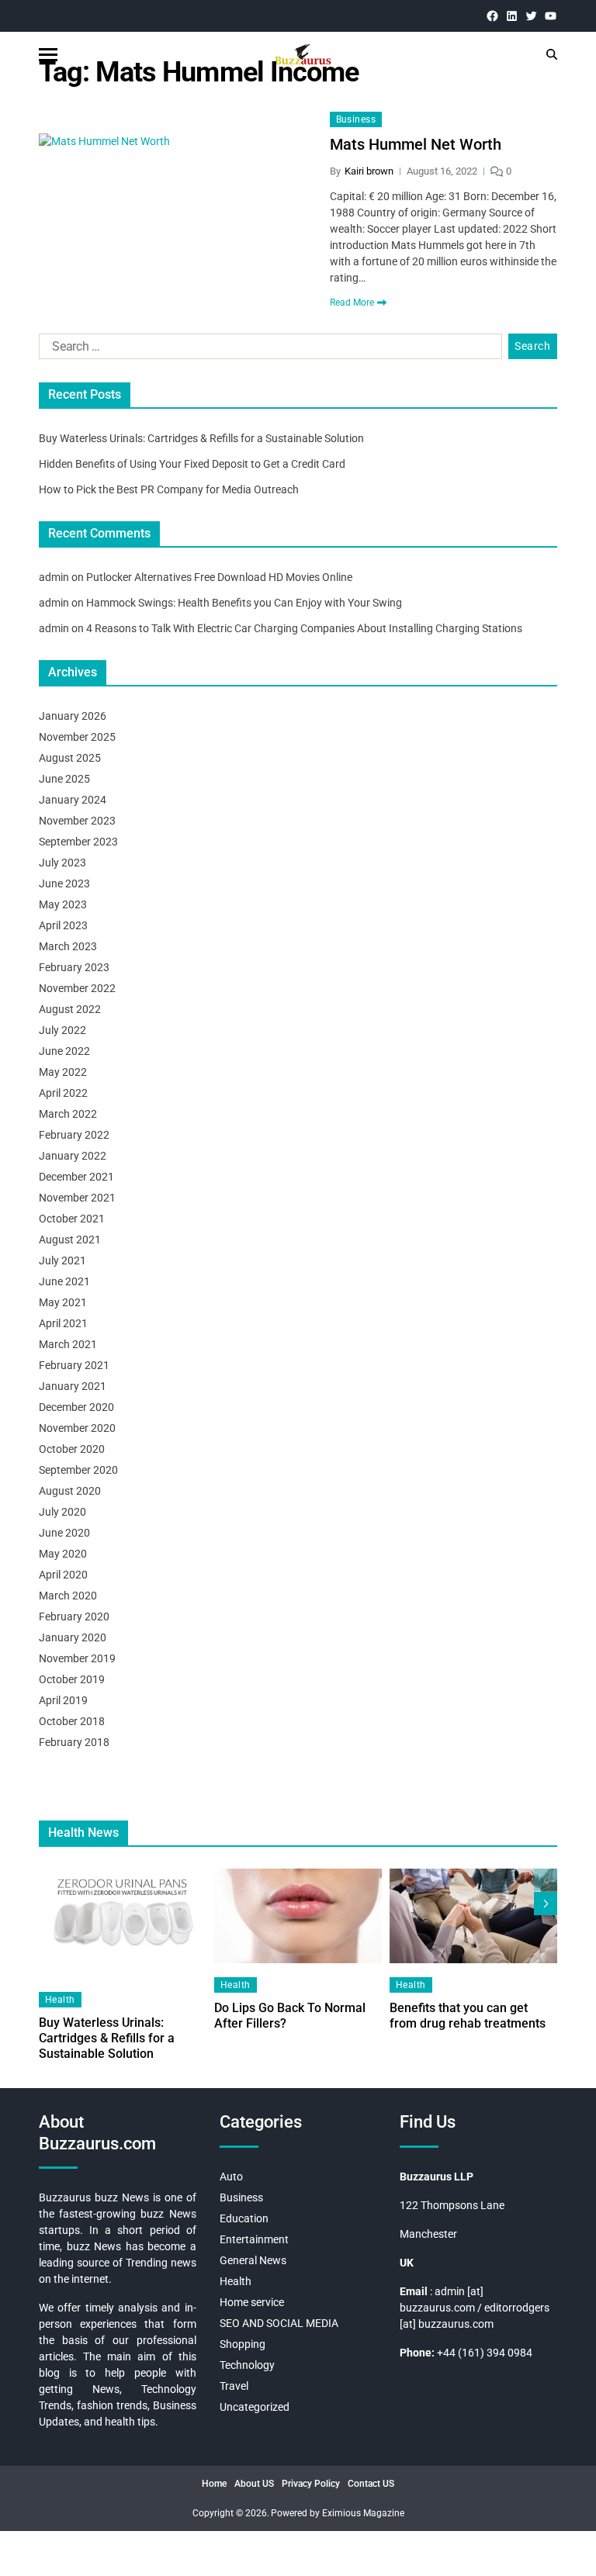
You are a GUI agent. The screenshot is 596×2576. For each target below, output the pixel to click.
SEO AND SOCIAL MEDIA (279, 2323)
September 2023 (78, 842)
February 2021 (74, 1365)
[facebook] (492, 16)
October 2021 (72, 1219)
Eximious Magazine (363, 2513)
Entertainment (254, 2239)
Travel (234, 2386)
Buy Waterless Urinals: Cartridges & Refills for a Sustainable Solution (201, 438)
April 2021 (63, 1323)
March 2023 (68, 946)
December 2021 (76, 1177)
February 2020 (74, 1616)
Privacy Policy (311, 2484)
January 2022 (73, 1156)
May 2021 (63, 1302)
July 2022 (62, 1030)
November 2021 (77, 1198)
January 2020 (73, 1637)
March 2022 (68, 1114)
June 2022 (64, 1051)
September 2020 (78, 1470)
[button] (546, 1903)
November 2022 (77, 988)
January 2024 (73, 800)
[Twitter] (531, 16)
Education (244, 2218)
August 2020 (70, 1491)
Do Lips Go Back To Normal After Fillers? (290, 2016)
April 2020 (63, 1575)
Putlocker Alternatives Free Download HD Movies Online (219, 577)
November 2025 (77, 737)
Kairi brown (369, 171)
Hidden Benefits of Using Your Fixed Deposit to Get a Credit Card (192, 464)
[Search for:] (267, 350)
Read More (352, 303)
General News (253, 2260)
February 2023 (74, 967)
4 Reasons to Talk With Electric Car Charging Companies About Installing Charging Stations (304, 628)
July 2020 (62, 1512)
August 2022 (70, 1009)
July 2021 (62, 1260)
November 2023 (77, 821)
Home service (252, 2302)
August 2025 (70, 758)
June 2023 (64, 883)
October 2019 (72, 1679)
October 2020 (72, 1449)
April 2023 (63, 925)
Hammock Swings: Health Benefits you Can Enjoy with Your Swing (244, 603)
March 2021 (68, 1344)
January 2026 (73, 716)
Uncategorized (255, 2407)
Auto (231, 2177)
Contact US (371, 2484)
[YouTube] (551, 16)
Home (214, 2484)
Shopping (243, 2344)
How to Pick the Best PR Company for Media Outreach (169, 489)
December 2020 (76, 1407)
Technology (247, 2365)
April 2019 (63, 1700)
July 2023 (62, 863)
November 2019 (77, 1658)
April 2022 (63, 1093)
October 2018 (72, 1721)
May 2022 (63, 1072)
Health (60, 2000)
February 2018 (74, 1742)
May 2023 (63, 904)
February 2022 (74, 1135)
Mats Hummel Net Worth (416, 144)
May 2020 (63, 1554)
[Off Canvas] (48, 55)
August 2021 (70, 1240)
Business (356, 119)
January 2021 (73, 1386)
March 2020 (68, 1596)
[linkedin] (512, 16)
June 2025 (64, 779)
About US (254, 2484)
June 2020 (64, 1533)
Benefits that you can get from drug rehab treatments (468, 2016)
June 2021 (64, 1281)
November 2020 (77, 1428)
